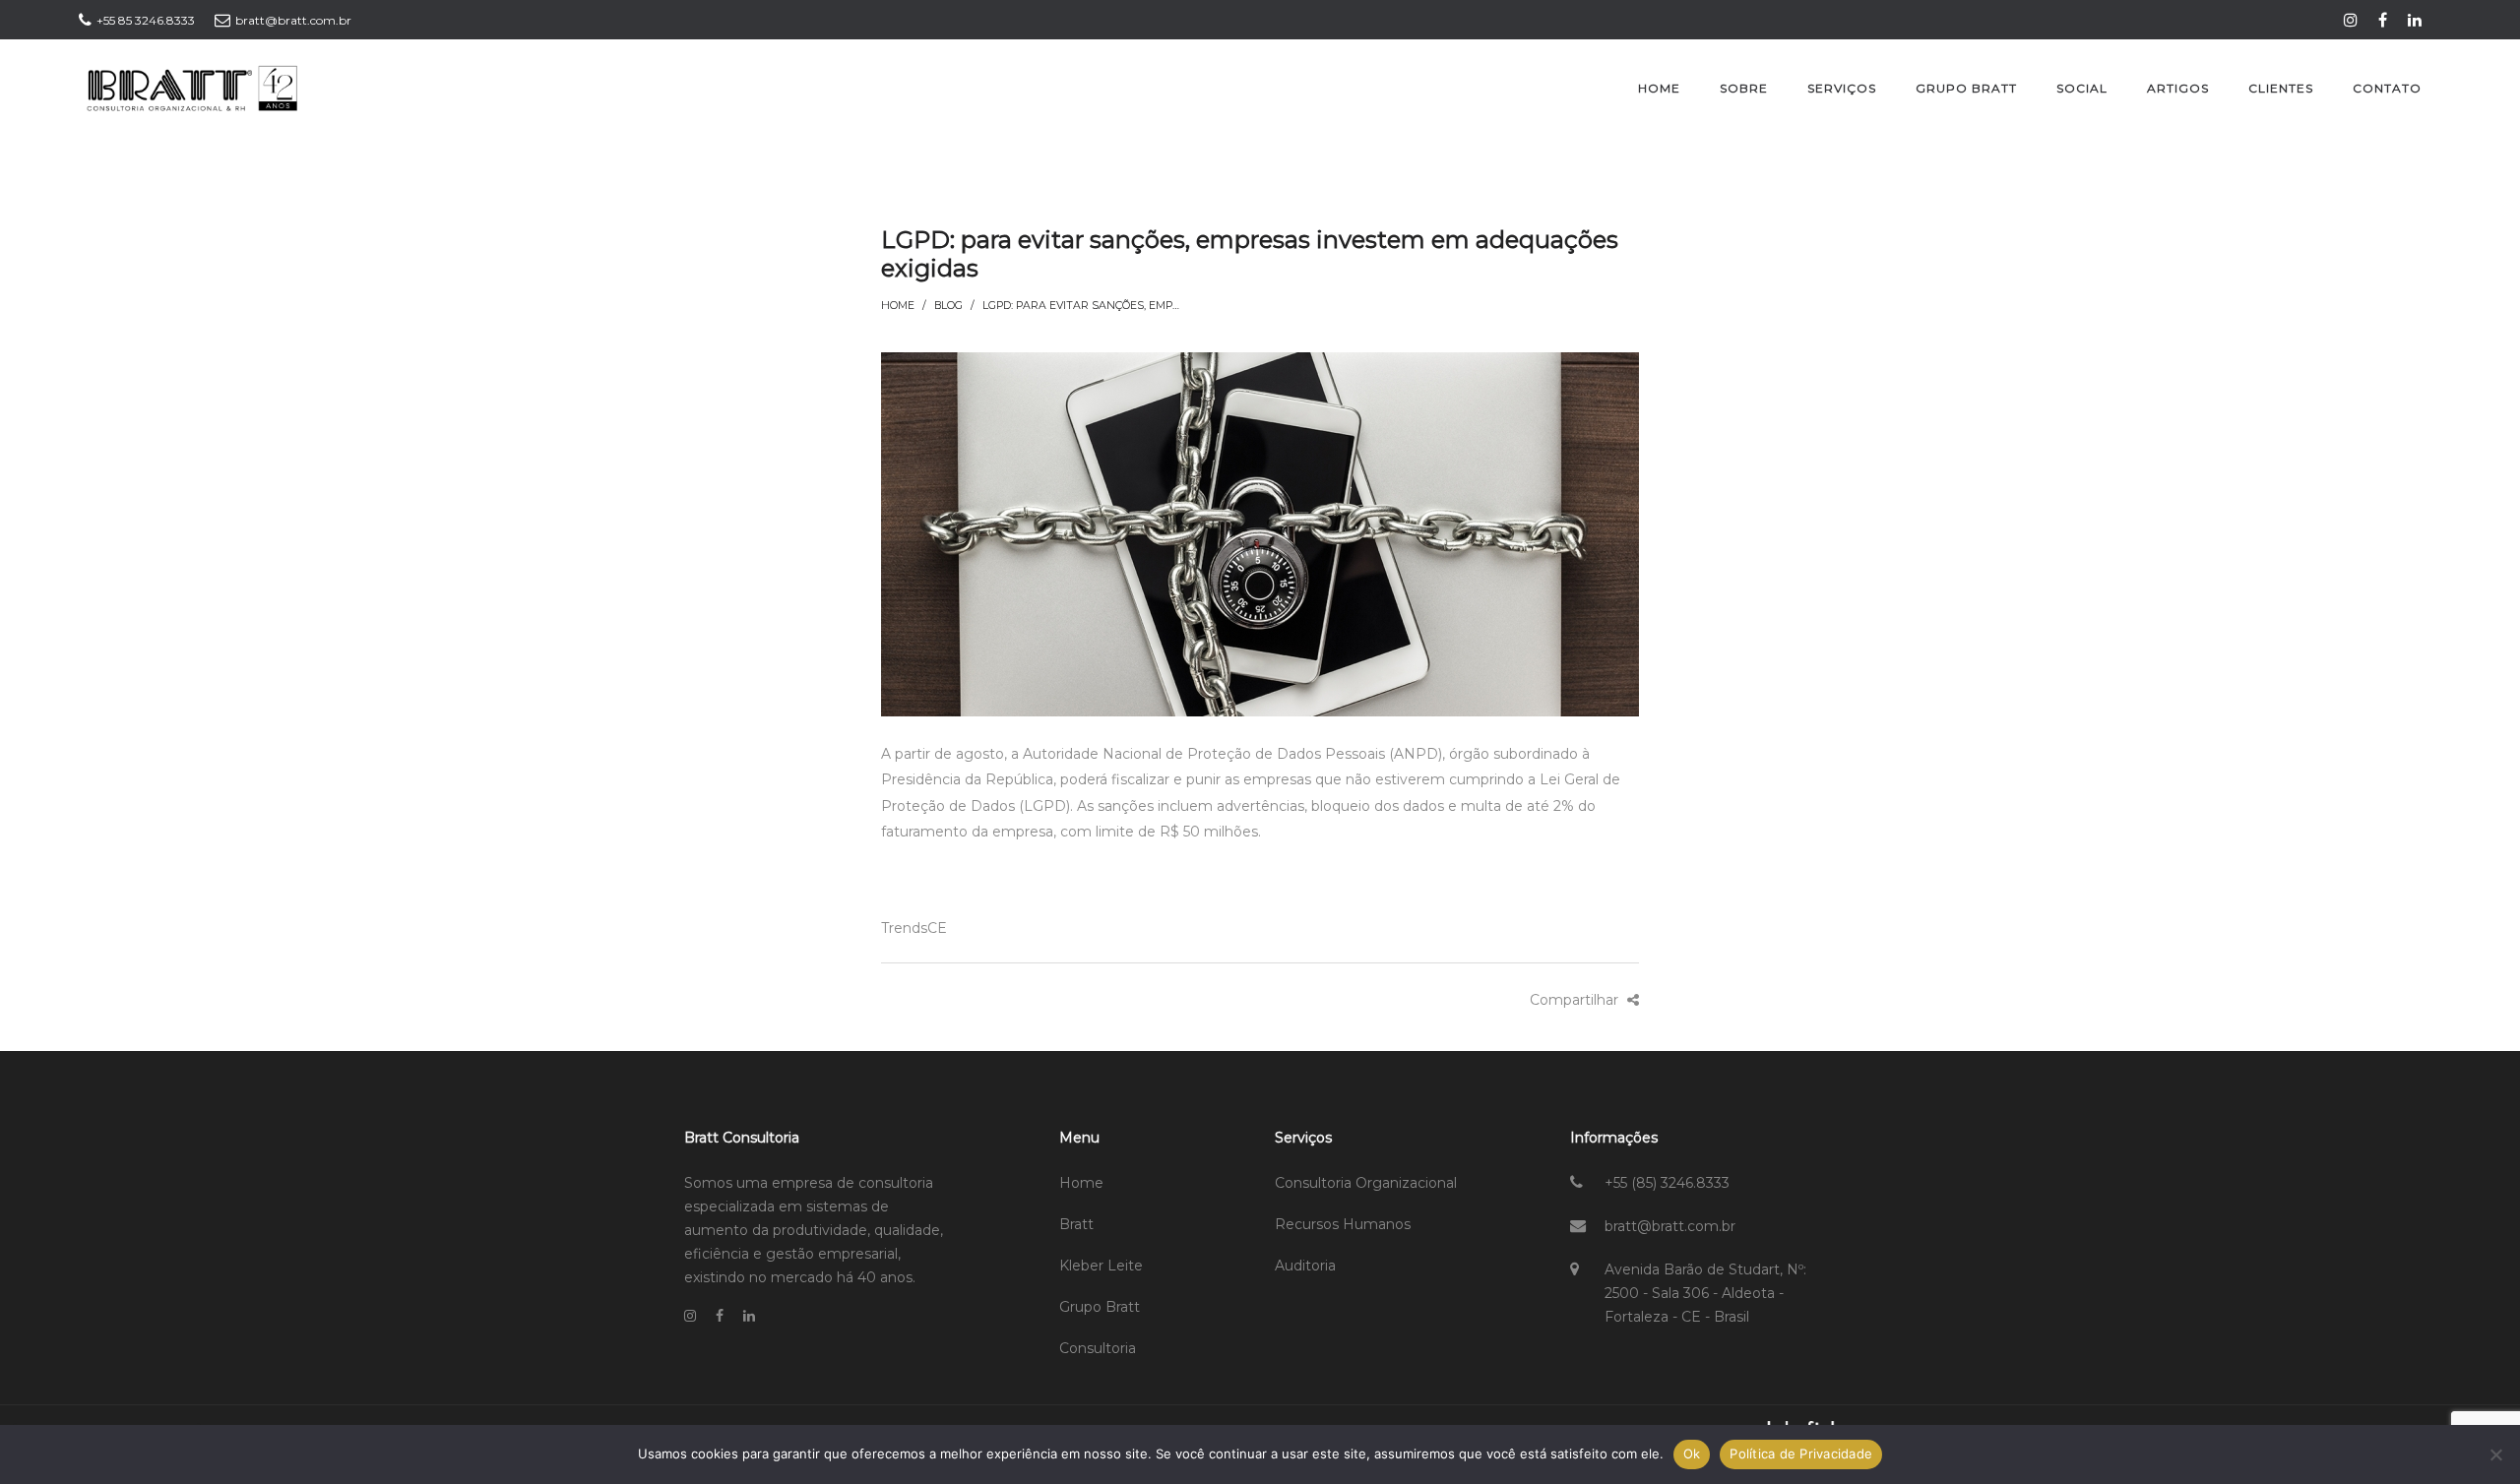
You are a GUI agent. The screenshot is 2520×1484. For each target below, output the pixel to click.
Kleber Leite (1101, 1266)
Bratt (1076, 1224)
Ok (1692, 1453)
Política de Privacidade (1801, 1453)
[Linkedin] (2417, 19)
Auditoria (1305, 1266)
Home (898, 306)
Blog (948, 306)
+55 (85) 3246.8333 (1667, 1183)
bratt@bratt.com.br (1670, 1226)
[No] (2495, 1454)
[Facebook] (2385, 19)
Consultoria (1098, 1348)
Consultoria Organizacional (1366, 1183)
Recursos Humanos (1343, 1224)
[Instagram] (2353, 19)
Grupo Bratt (1100, 1307)
